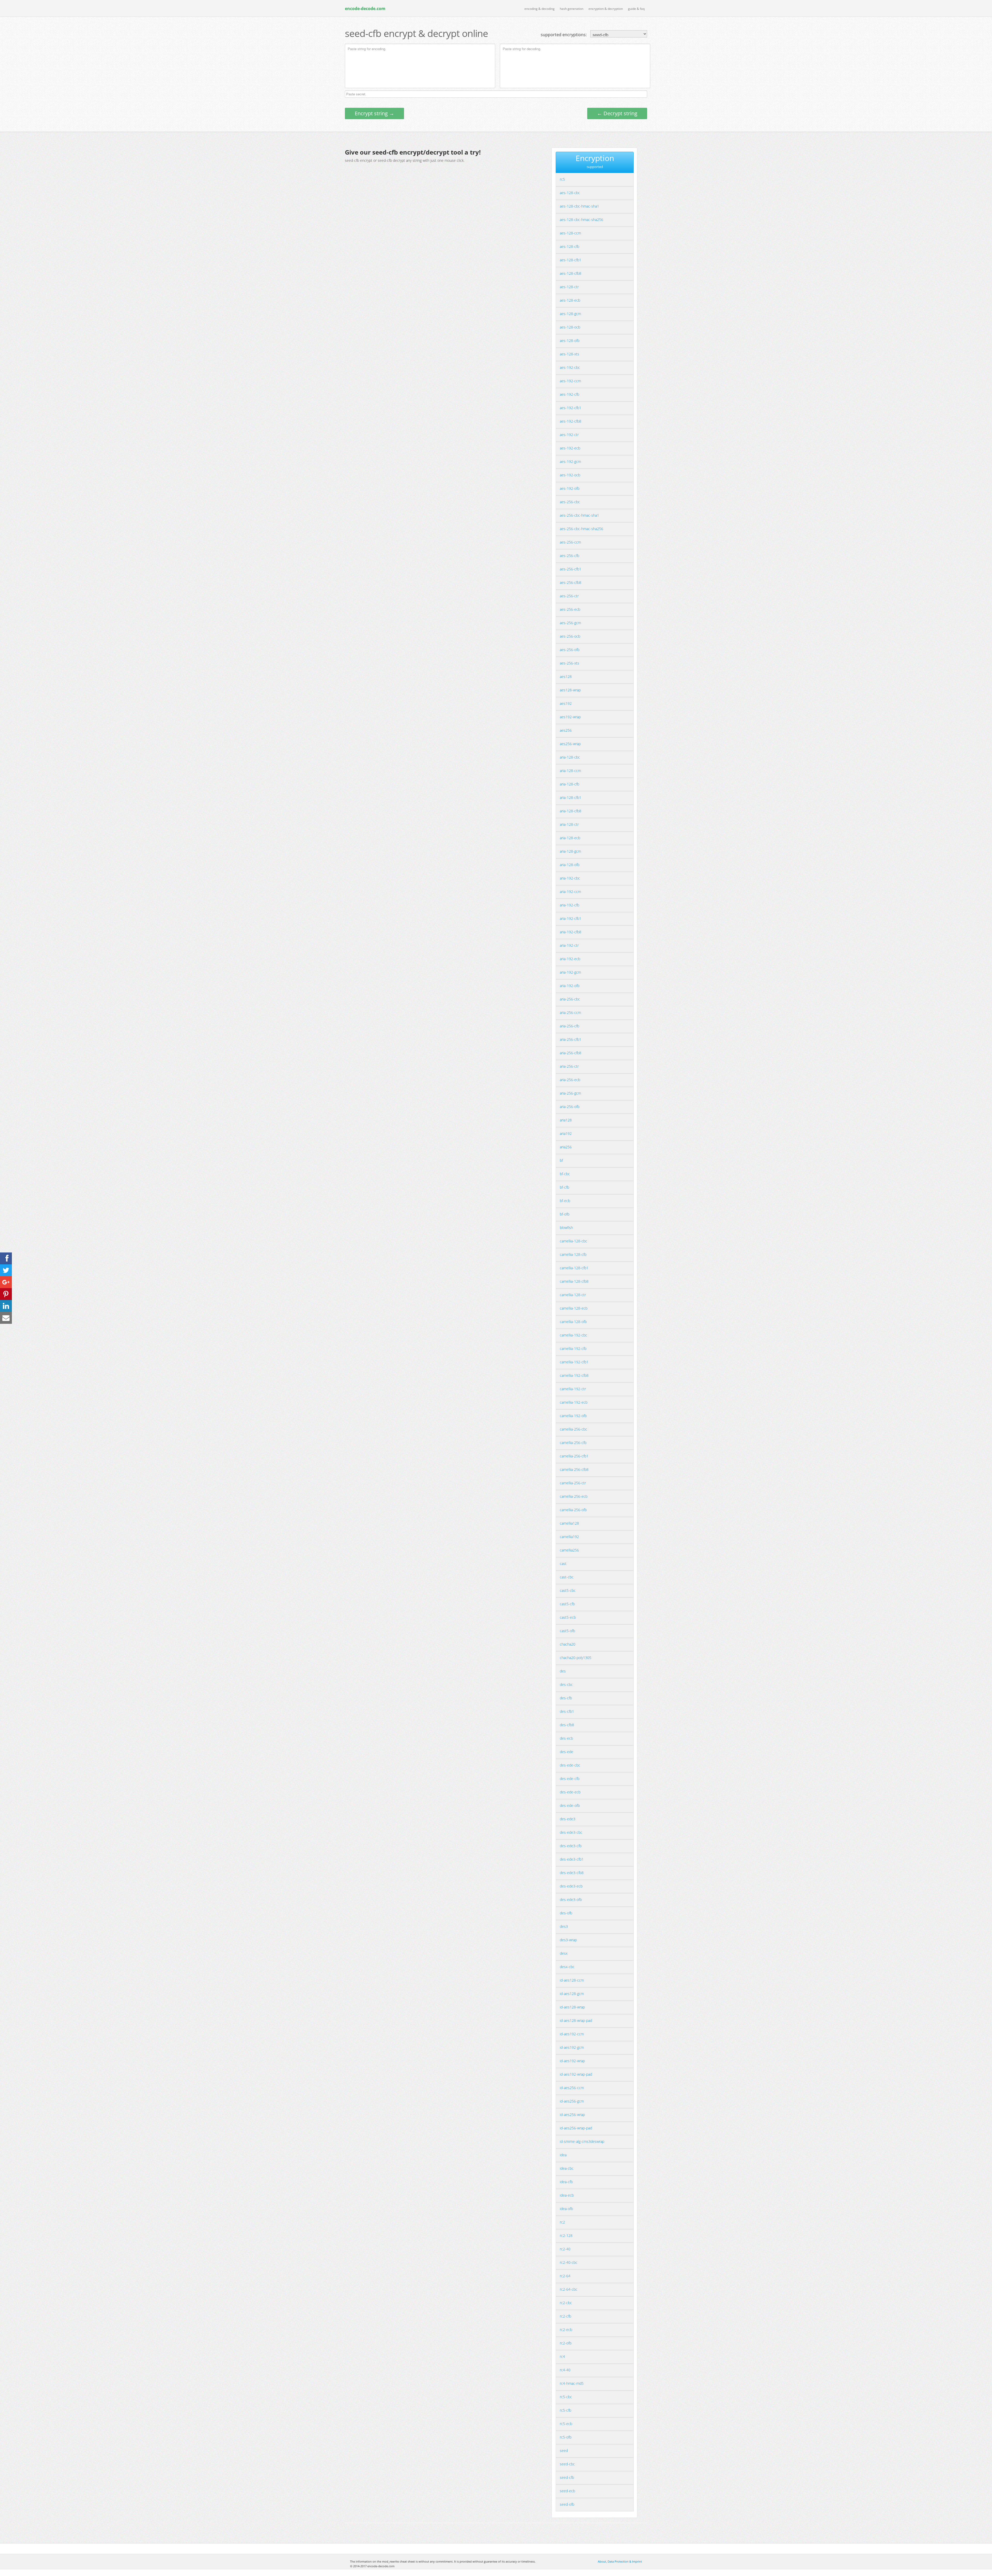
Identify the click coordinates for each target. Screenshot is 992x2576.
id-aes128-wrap (572, 2007)
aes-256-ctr (569, 596)
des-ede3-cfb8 (572, 1873)
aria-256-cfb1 (571, 1039)
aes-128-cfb (569, 246)
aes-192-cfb (569, 394)
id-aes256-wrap (572, 2115)
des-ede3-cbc (571, 1832)
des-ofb (566, 1913)
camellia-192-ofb (573, 1416)
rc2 (562, 2222)
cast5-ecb (568, 1617)
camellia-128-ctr (573, 1295)
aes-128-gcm (570, 314)
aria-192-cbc (570, 878)
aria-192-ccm (570, 892)
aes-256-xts (569, 663)
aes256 (566, 730)
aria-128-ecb (570, 838)
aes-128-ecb (570, 300)
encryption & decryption (606, 9)
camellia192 (569, 1537)
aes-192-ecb (570, 448)
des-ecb (566, 1738)
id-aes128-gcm (572, 1994)
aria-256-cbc (570, 999)
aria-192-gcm (570, 972)
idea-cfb (566, 2182)
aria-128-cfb (569, 784)
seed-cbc (567, 2464)
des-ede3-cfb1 (572, 1859)
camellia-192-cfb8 (574, 1375)
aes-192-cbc (570, 367)
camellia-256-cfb (573, 1443)
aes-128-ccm (570, 233)
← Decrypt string (617, 113)
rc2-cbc (566, 2303)
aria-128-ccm (570, 771)
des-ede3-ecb (571, 1886)
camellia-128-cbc (574, 1241)
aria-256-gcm (570, 1093)
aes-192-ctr (569, 435)
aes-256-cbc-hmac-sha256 (582, 529)
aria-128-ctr (569, 824)
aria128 (566, 1120)
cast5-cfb (567, 1604)
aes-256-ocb (570, 636)
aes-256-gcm (570, 623)
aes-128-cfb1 (571, 260)
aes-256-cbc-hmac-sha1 (579, 515)
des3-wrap (568, 1940)
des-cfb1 (567, 1711)
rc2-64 (565, 2276)
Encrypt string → (374, 113)
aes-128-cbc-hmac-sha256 (582, 220)
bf (561, 1160)
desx (564, 1953)
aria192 (566, 1133)
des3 (564, 1926)
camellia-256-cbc (574, 1429)
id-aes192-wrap (572, 2061)
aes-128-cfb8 (571, 273)
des (563, 1671)
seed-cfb (567, 2477)
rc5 (562, 179)
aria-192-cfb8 (571, 932)
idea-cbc (567, 2168)
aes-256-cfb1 (571, 569)
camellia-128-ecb (574, 1308)
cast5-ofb (567, 1631)
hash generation (572, 9)
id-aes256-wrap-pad (576, 2128)
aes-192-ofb (570, 488)
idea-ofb (566, 2209)
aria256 (566, 1147)
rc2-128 (566, 2235)
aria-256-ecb (570, 1080)
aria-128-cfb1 (571, 797)
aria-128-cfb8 (571, 811)
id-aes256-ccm (572, 2088)
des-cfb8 (567, 1725)
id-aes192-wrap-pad (576, 2074)
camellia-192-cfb (573, 1348)
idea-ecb (567, 2195)
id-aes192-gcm (572, 2047)
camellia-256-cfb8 (574, 1469)
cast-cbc (567, 1577)
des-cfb (566, 1698)
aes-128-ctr (569, 287)
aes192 (566, 703)
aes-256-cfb (569, 556)
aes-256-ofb (570, 650)
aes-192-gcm (570, 461)
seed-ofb (567, 2504)
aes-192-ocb (570, 475)
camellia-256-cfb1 (574, 1456)
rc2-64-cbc (569, 2289)
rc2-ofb (566, 2343)
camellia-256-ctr (573, 1483)
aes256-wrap (570, 744)
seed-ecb (567, 2491)
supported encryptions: (564, 35)
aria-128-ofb (570, 865)
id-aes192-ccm (572, 2034)
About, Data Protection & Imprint (620, 2561)
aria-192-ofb (570, 986)
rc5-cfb (565, 2410)
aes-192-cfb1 (571, 408)
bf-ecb (565, 1201)
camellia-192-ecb (574, 1402)
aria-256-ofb (570, 1107)
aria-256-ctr (569, 1066)
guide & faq (636, 9)
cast (563, 1564)
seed (564, 2451)
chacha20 (568, 1644)
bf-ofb (565, 1214)
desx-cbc (567, 1967)
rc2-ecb (566, 2330)
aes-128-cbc (570, 193)
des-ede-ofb (570, 1805)
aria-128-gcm (570, 851)
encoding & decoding (540, 9)
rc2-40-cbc (569, 2262)
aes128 (566, 677)
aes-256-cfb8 (571, 582)
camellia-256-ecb (574, 1496)
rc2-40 (565, 2249)
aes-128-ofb (570, 341)
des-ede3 (568, 1819)
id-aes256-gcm (572, 2101)
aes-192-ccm (570, 381)
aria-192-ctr (569, 945)
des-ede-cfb (570, 1779)
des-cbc (566, 1684)
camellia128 (569, 1523)
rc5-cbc (566, 2397)
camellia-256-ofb (573, 1510)
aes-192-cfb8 (571, 421)
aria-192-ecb (570, 959)
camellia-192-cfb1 (574, 1362)
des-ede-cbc (570, 1765)
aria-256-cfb (569, 1026)
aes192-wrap (570, 717)
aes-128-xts (569, 354)
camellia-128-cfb (573, 1254)
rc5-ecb (566, 2424)
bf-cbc (565, 1174)
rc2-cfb (565, 2316)
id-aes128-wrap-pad (576, 2020)
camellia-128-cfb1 (574, 1268)
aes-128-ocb (570, 327)
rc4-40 (565, 2370)
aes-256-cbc (570, 502)
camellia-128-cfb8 (574, 1281)
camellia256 (569, 1550)
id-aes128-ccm (572, 1980)
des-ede (567, 1752)
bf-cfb (564, 1187)
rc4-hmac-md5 (572, 2383)
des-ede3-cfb (571, 1846)
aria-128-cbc (570, 757)
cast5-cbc (568, 1590)
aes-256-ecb (570, 609)
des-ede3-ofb (571, 1899)
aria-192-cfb (569, 905)
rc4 (562, 2356)
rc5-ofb (566, 2437)
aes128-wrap (570, 690)
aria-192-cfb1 (571, 918)
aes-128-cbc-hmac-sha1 (579, 206)
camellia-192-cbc (574, 1335)
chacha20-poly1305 (576, 1658)
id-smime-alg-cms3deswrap (582, 2141)
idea (563, 2155)
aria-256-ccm (570, 1012)
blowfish (566, 1228)
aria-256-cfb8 (571, 1053)
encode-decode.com (365, 9)
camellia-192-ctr (573, 1389)
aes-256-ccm (570, 542)
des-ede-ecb (570, 1792)
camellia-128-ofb (573, 1322)
